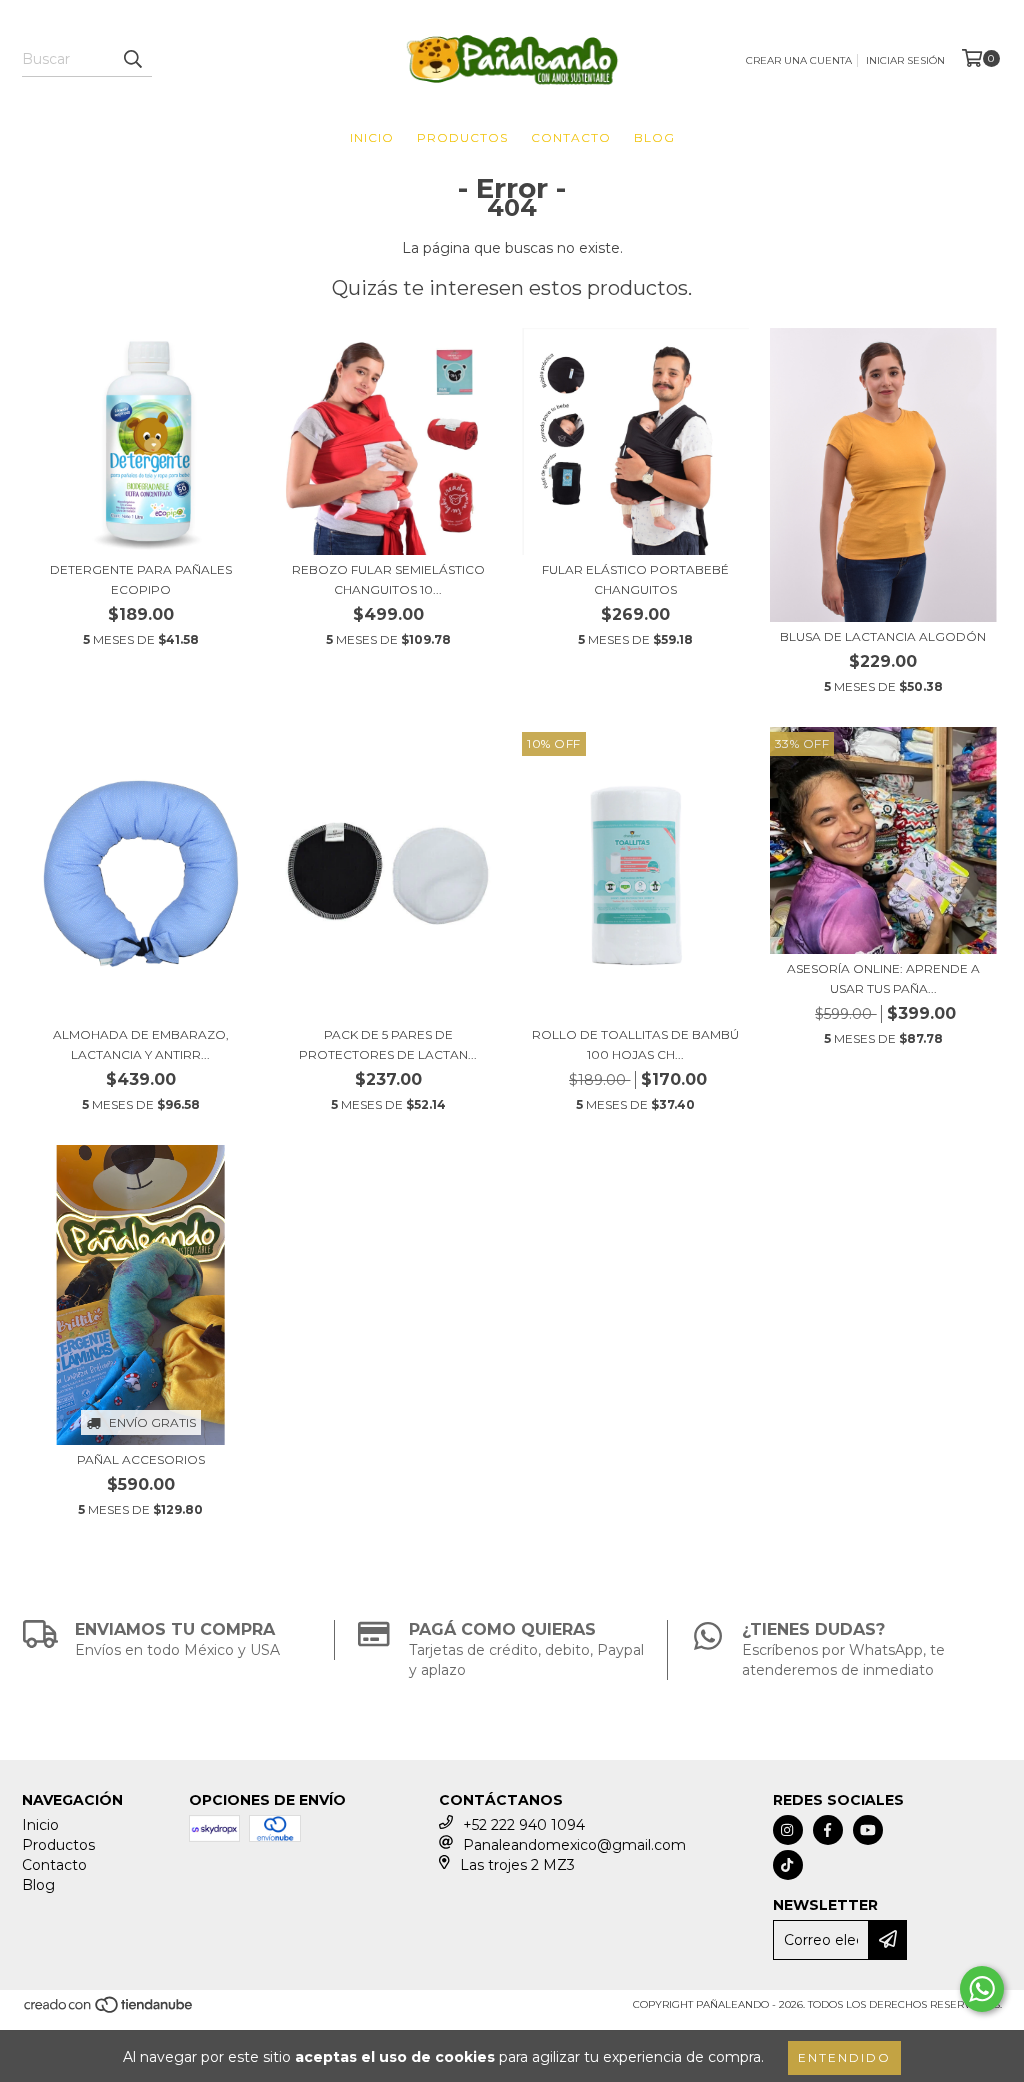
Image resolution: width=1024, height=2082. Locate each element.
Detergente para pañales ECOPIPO (141, 579)
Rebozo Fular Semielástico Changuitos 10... (388, 579)
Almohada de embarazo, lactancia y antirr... (141, 1044)
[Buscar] (132, 59)
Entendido (844, 2057)
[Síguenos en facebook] (828, 1830)
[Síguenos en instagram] (788, 1830)
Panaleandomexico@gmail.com (574, 1845)
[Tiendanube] (109, 2011)
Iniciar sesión (905, 60)
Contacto (571, 137)
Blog (654, 137)
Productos (462, 137)
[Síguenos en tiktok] (788, 1865)
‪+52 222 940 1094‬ (524, 1825)
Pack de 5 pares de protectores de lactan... (388, 1044)
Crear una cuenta (799, 60)
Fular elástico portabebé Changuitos (635, 579)
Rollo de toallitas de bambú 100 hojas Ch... (635, 1044)
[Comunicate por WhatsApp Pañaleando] (982, 1989)
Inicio (372, 137)
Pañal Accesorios (141, 1459)
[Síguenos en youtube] (868, 1830)
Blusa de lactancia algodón (883, 636)
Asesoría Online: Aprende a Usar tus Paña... (883, 978)
